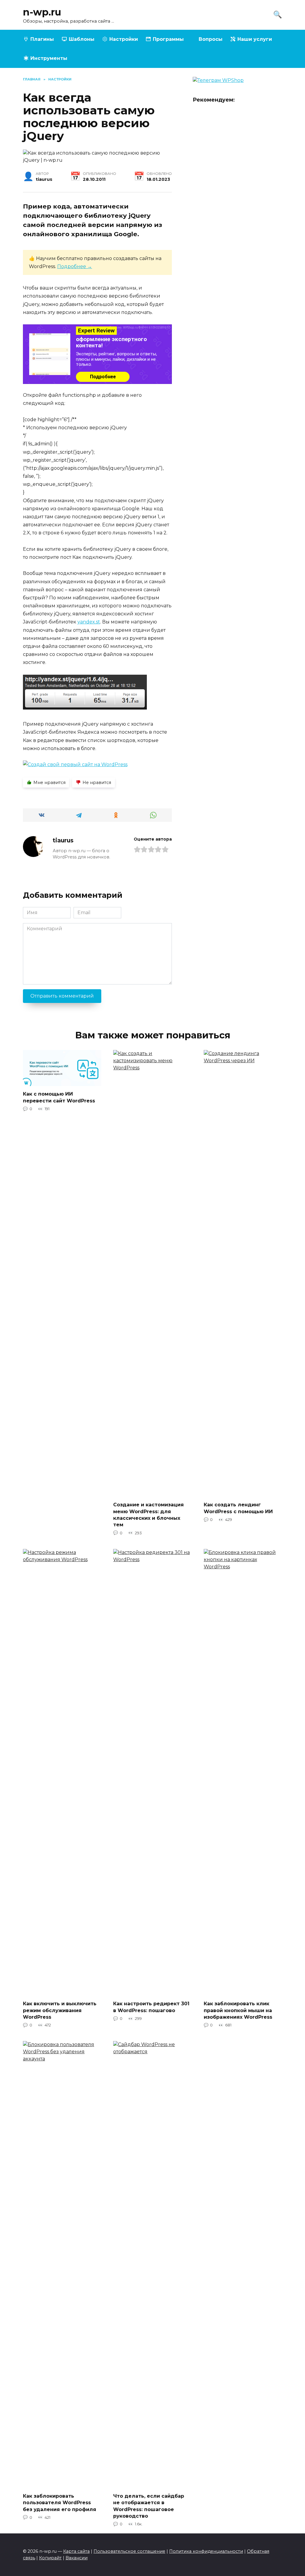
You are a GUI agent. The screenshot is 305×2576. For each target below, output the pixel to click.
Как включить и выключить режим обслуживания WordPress (60, 2010)
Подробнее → (75, 266)
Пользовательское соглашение (129, 2551)
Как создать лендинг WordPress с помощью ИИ (238, 1508)
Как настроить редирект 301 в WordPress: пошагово (151, 2007)
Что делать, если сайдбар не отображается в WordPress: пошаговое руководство (149, 2506)
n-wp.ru (42, 12)
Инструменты (49, 58)
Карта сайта (76, 2551)
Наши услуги (255, 39)
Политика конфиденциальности (206, 2551)
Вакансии (77, 2558)
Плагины (42, 39)
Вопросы (211, 39)
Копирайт (50, 2558)
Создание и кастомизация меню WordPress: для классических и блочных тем (148, 1515)
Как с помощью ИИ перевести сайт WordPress (59, 1097)
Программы (168, 39)
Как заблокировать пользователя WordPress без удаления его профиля (60, 2502)
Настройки (124, 39)
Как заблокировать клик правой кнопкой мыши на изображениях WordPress (238, 2010)
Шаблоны (82, 39)
